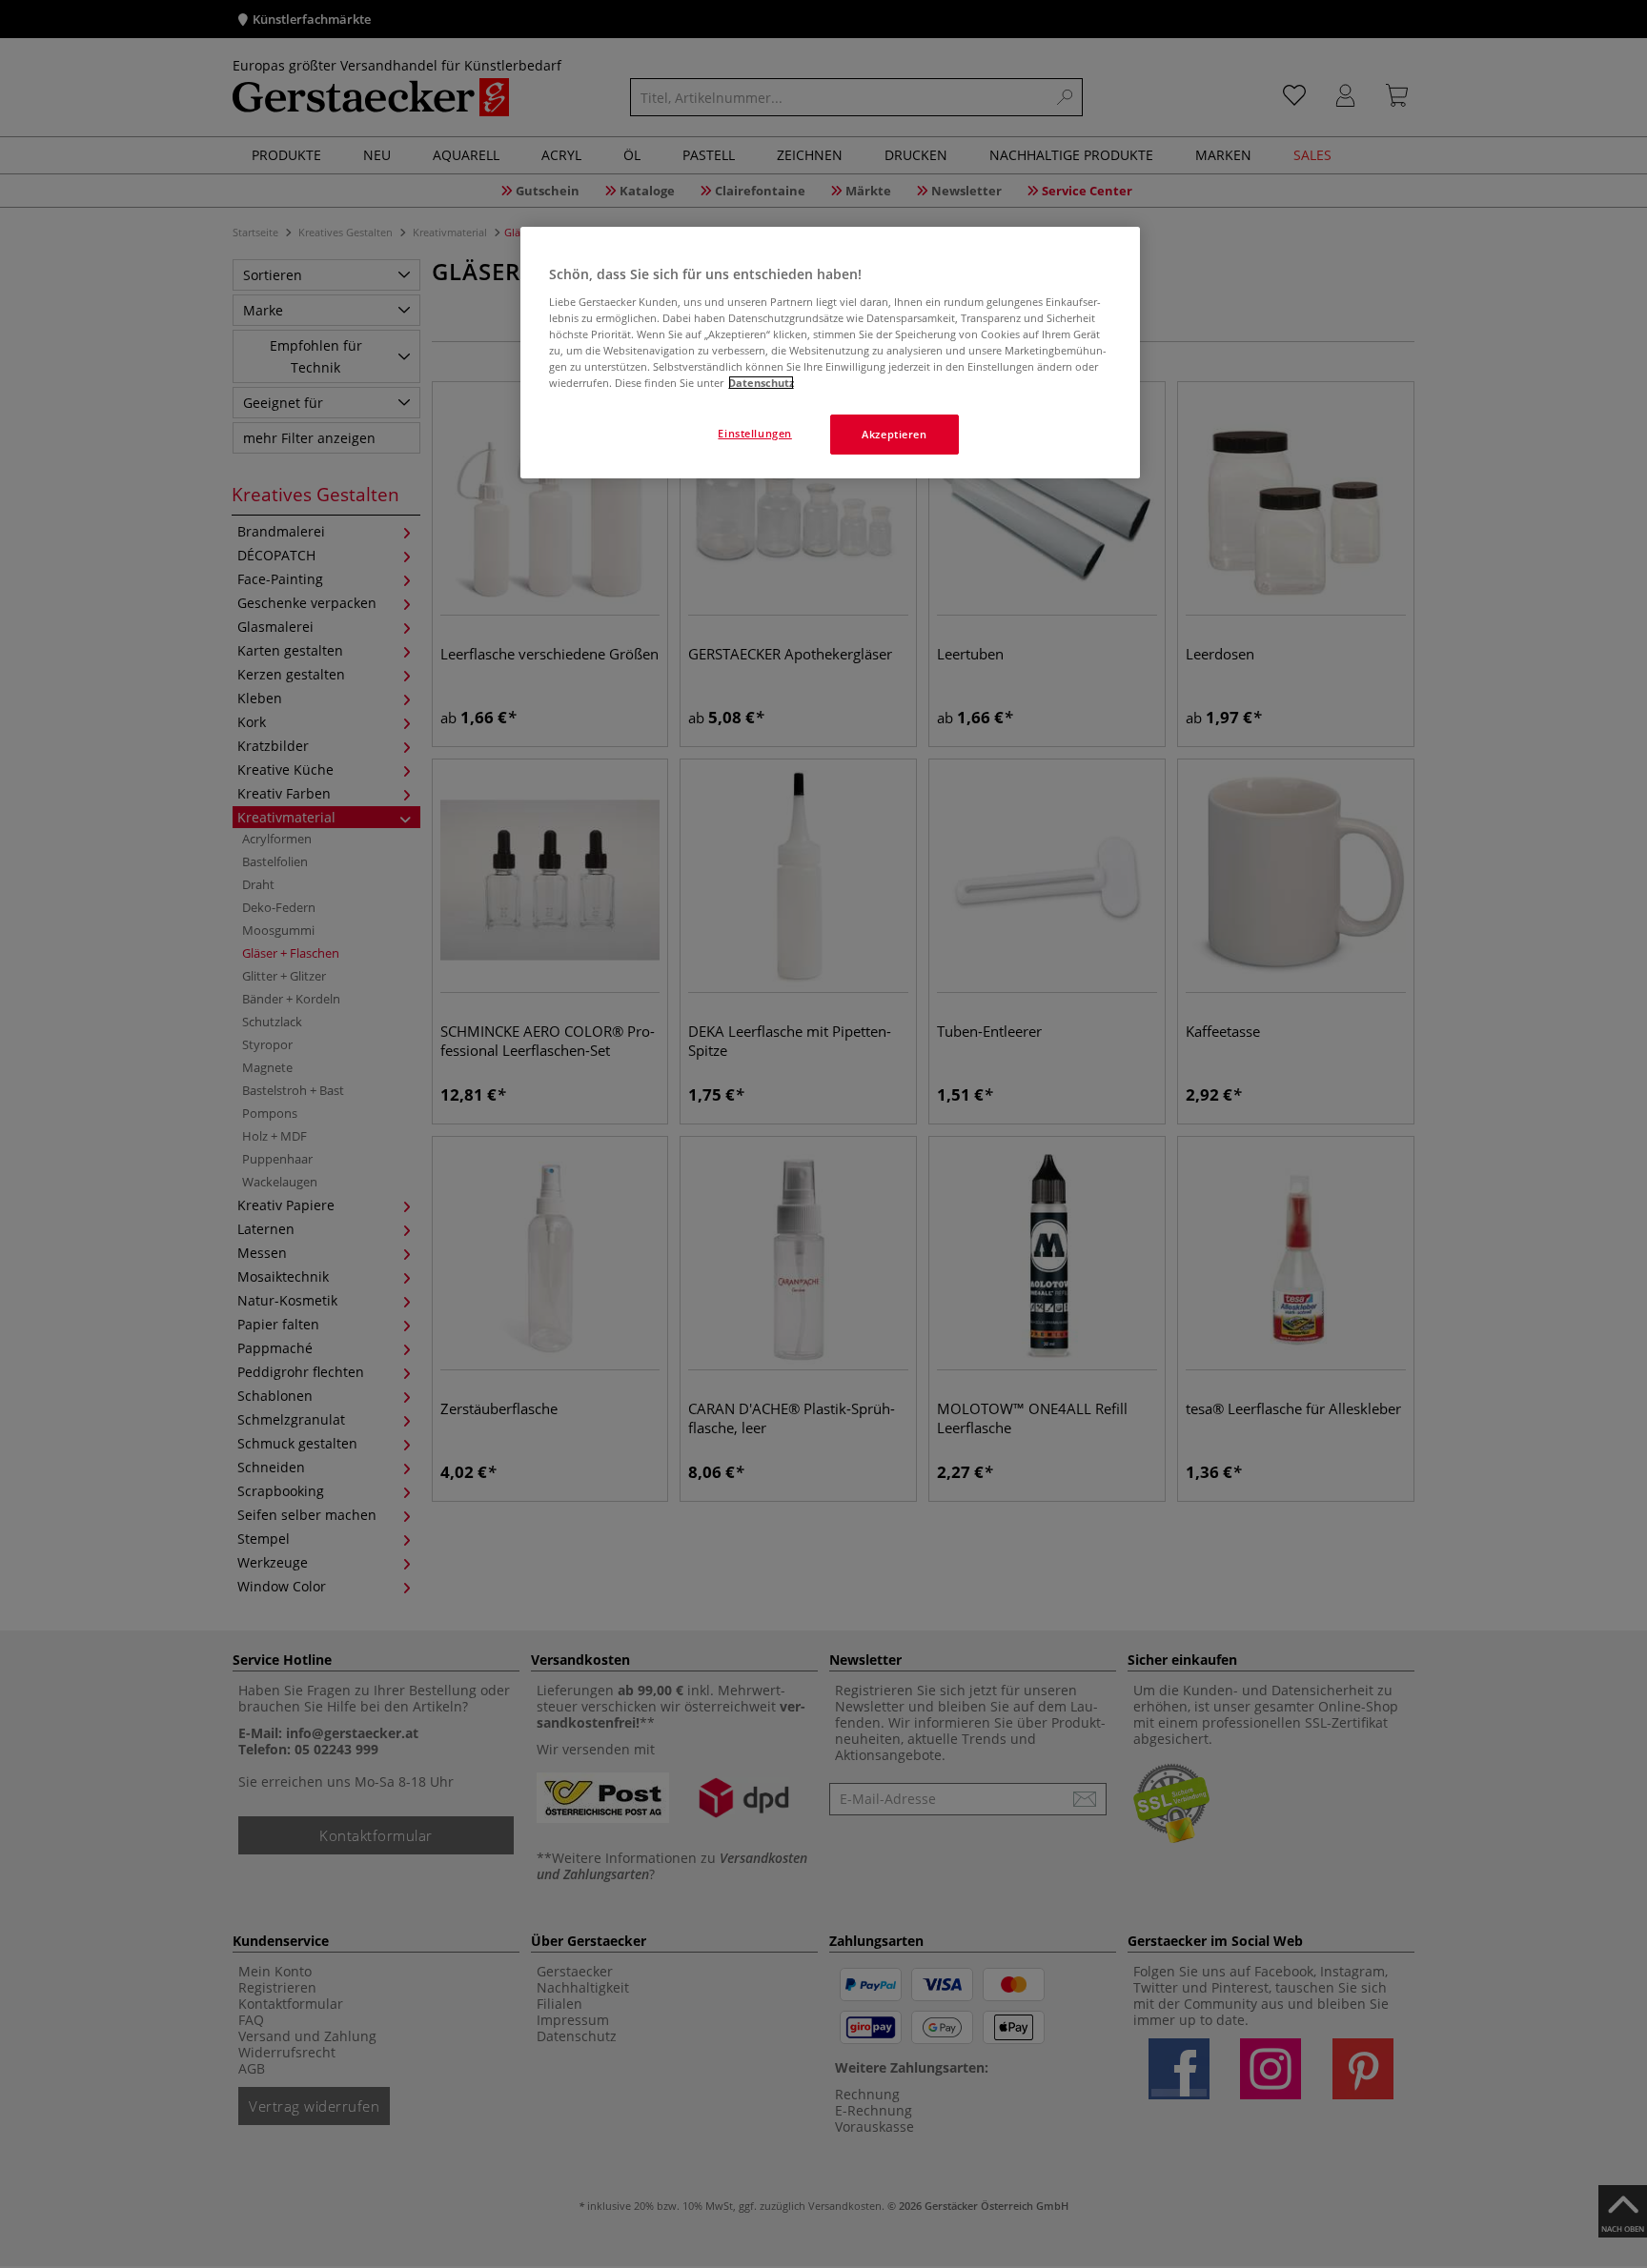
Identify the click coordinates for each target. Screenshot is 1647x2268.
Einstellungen (754, 433)
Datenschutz (761, 383)
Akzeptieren (894, 434)
